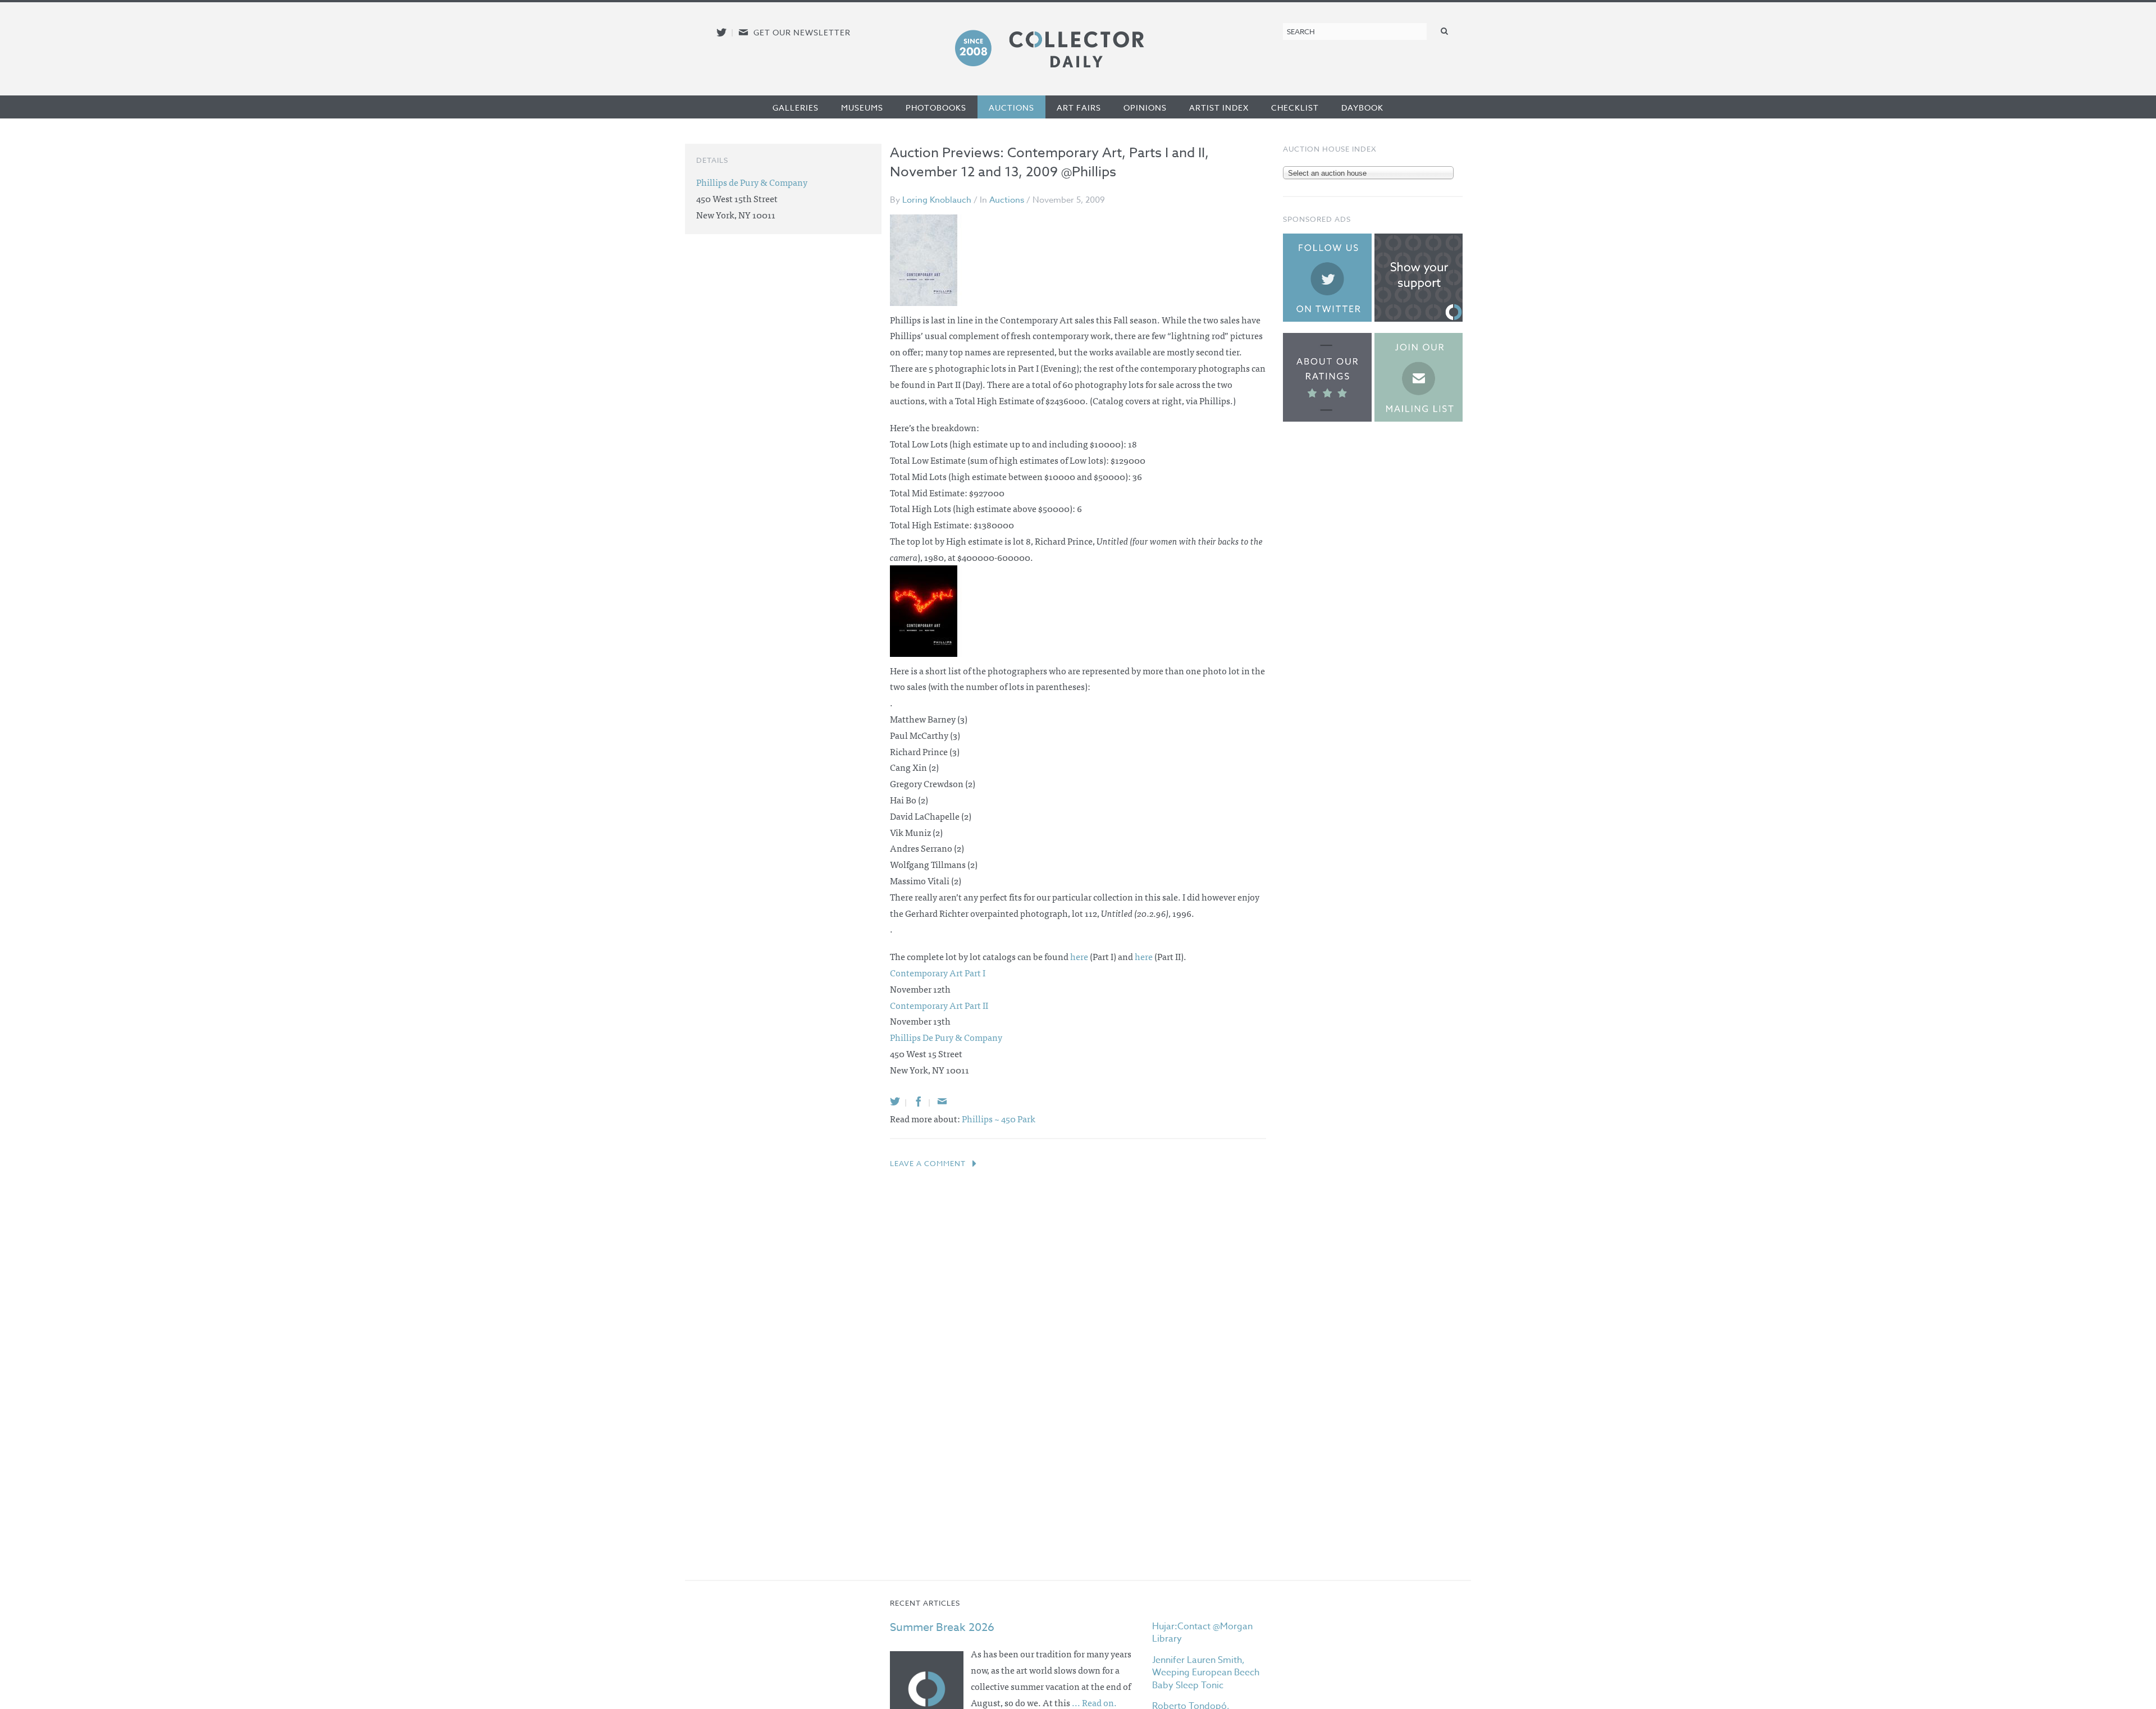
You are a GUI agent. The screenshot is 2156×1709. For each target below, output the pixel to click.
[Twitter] (895, 1101)
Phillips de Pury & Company (752, 182)
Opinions (1145, 108)
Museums (862, 108)
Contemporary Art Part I (938, 972)
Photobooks (936, 108)
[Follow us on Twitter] (721, 32)
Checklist (1295, 108)
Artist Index (1219, 108)
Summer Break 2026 (942, 1627)
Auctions (1011, 108)
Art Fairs (1079, 108)
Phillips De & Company (946, 1037)
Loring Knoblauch (937, 200)
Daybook (1362, 108)
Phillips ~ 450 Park (999, 1118)
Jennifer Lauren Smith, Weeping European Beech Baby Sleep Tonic (1206, 1673)
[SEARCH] (1445, 31)
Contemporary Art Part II (939, 1005)
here (1079, 956)
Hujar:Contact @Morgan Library (1202, 1633)
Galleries (796, 108)
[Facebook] (919, 1101)
